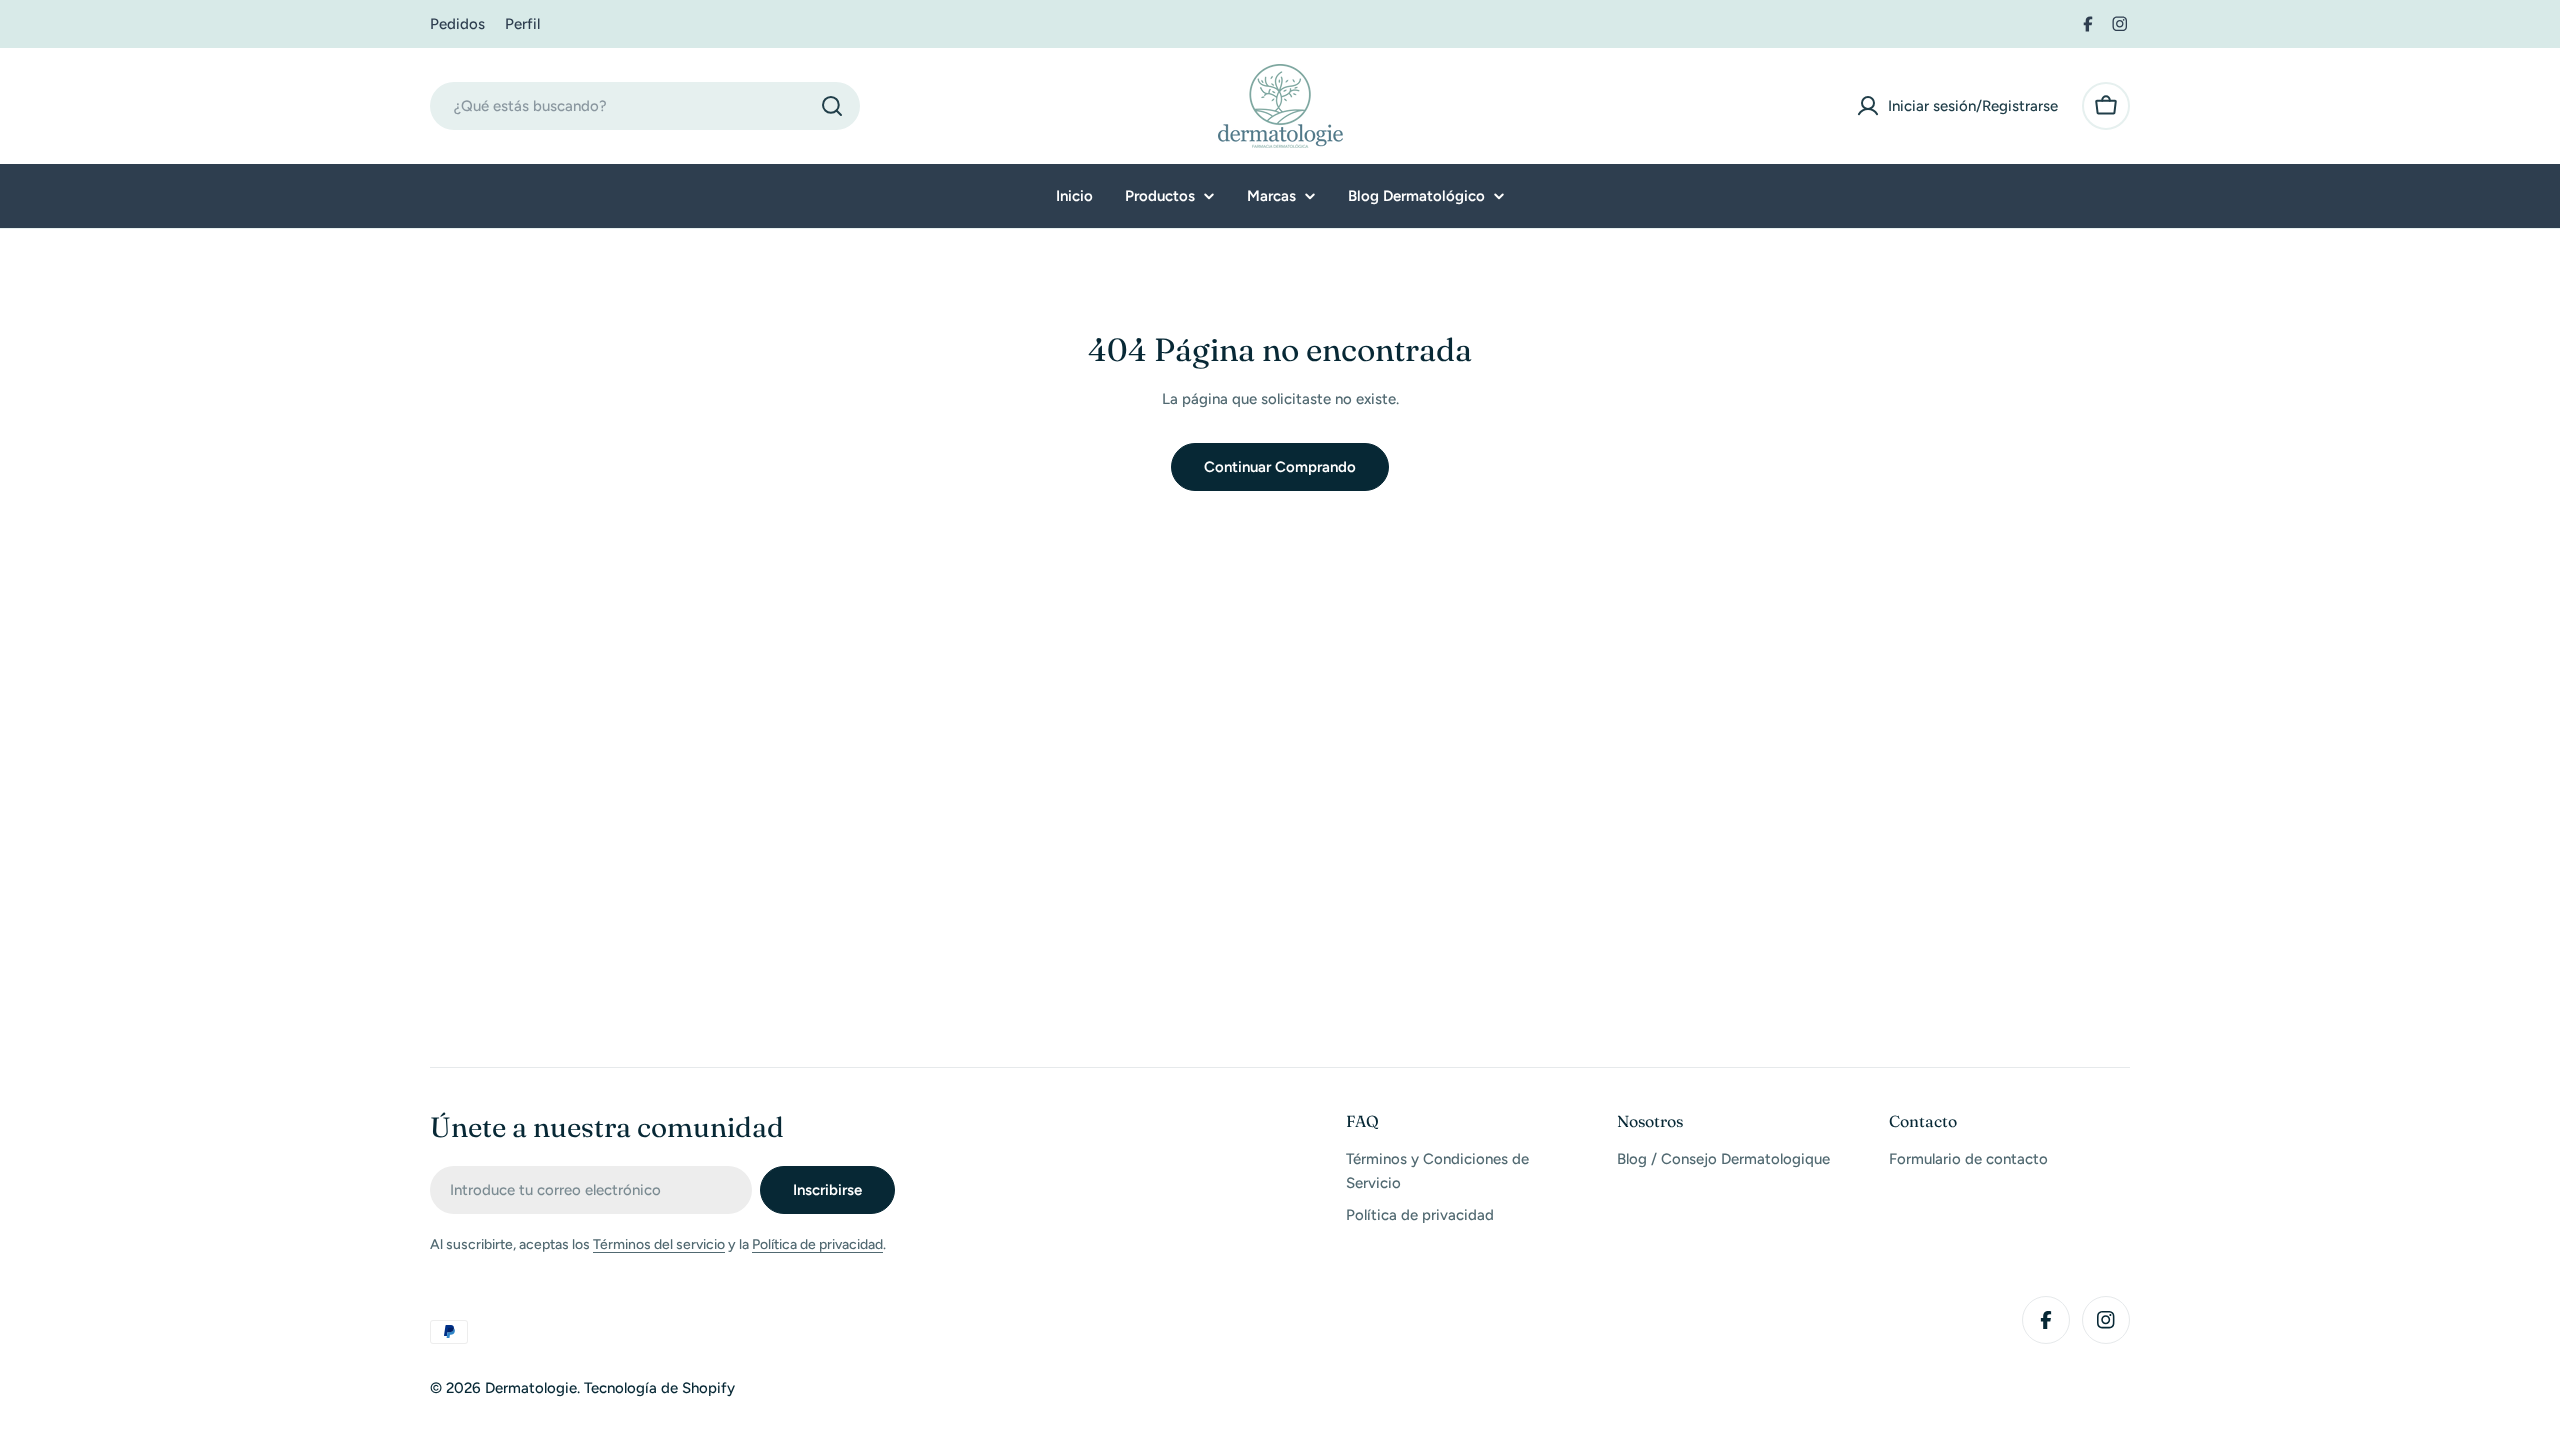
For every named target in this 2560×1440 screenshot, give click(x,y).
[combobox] (645, 106)
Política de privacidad (817, 1244)
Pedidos (457, 24)
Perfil (522, 24)
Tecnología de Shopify (659, 1388)
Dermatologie (531, 1388)
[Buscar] (832, 106)
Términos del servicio (659, 1244)
